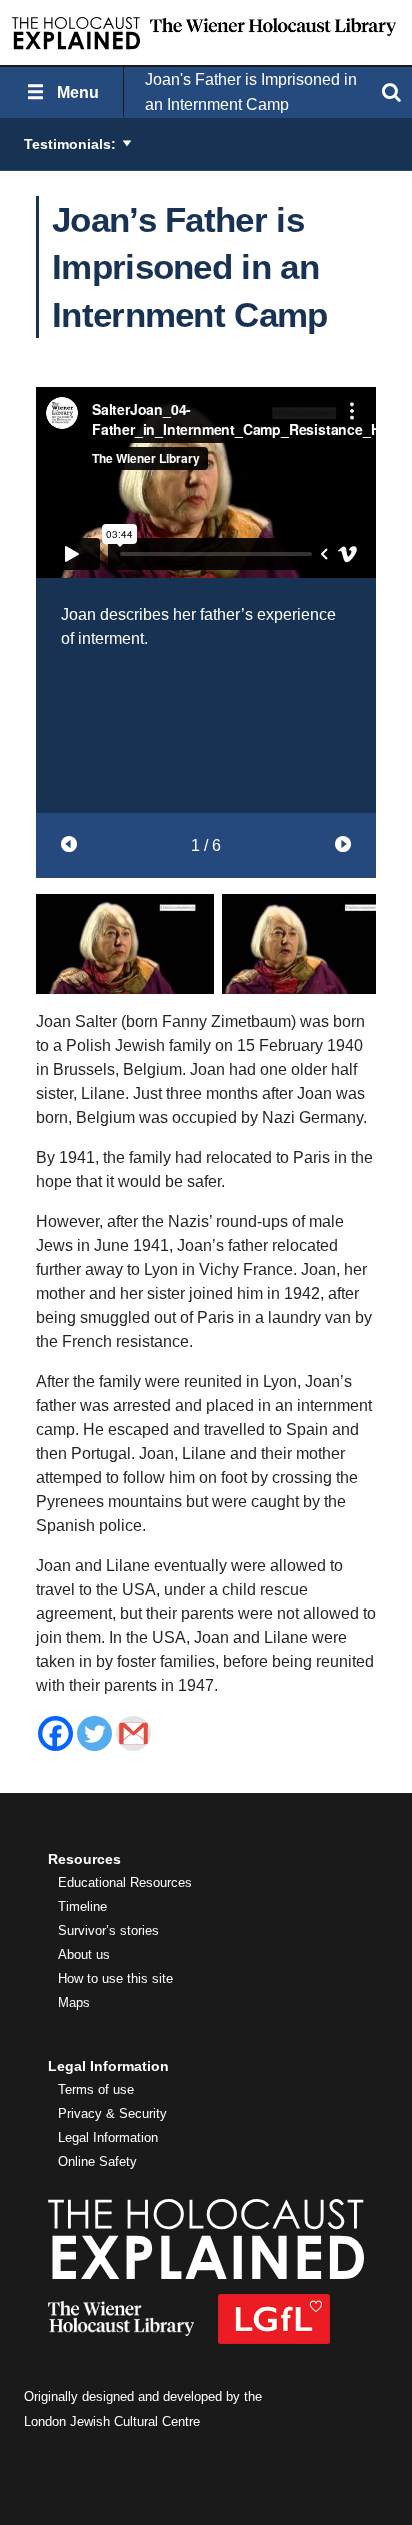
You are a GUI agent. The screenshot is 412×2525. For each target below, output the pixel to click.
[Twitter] (94, 1733)
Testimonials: (70, 144)
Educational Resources (125, 1883)
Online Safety (97, 2162)
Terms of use (96, 2090)
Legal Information (108, 2138)
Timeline (82, 1907)
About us (84, 1955)
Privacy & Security (112, 2114)
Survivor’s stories (108, 1931)
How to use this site (115, 1979)
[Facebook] (55, 1733)
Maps (74, 2003)
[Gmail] (133, 1733)
